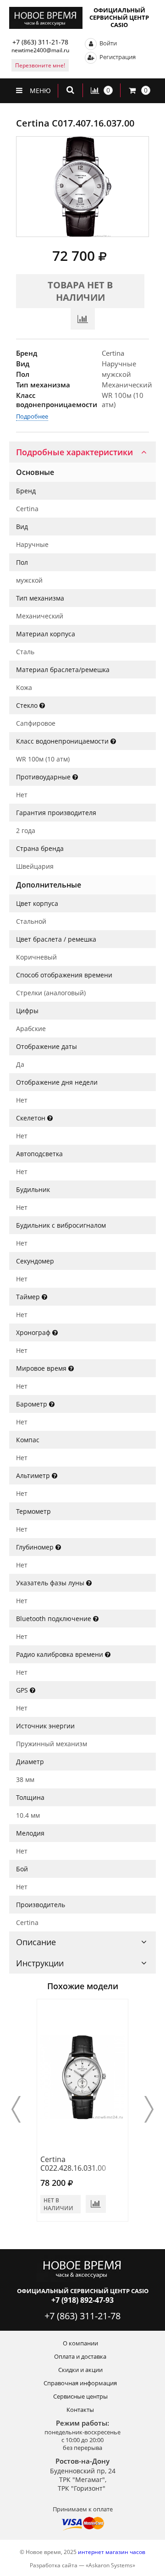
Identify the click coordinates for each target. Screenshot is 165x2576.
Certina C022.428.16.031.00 (73, 2164)
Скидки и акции (80, 2370)
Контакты (80, 2410)
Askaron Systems (110, 2565)
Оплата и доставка (80, 2356)
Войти (107, 43)
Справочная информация (80, 2383)
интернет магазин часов (112, 2552)
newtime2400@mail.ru (40, 50)
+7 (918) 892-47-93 (82, 2300)
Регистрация (117, 57)
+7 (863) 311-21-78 (40, 42)
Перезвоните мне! (40, 65)
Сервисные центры (80, 2396)
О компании (80, 2343)
